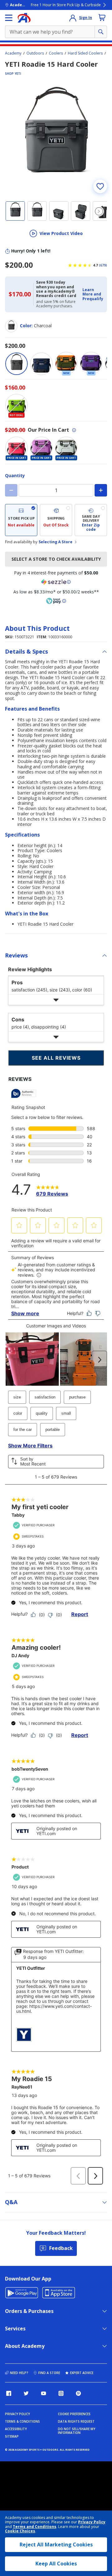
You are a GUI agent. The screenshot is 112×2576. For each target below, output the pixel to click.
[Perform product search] (101, 32)
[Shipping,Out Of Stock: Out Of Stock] (56, 520)
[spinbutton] (56, 490)
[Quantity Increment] (101, 490)
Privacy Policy (92, 2522)
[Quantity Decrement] (11, 490)
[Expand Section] (56, 1000)
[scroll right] (99, 211)
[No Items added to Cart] (102, 17)
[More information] (74, 430)
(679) (103, 265)
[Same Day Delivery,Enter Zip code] (91, 520)
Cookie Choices (20, 2531)
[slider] (56, 140)
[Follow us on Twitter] (26, 2393)
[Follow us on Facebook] (9, 2393)
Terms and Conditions (35, 2527)
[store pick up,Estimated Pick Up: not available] (21, 520)
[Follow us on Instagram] (61, 2393)
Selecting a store (56, 542)
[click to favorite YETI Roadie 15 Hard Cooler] (100, 186)
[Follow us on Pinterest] (78, 2393)
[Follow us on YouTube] (44, 2393)
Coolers (56, 53)
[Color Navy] (41, 364)
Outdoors (35, 53)
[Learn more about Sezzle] (56, 582)
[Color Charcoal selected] (16, 364)
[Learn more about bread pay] (56, 601)
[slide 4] (81, 211)
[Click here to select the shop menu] (9, 18)
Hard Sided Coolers (85, 53)
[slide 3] (59, 211)
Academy (13, 53)
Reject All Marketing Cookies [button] (56, 2545)
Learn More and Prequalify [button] (93, 294)
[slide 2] (37, 211)
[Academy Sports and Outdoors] (24, 18)
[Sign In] (73, 18)
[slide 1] (15, 211)
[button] (93, 294)
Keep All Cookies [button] (56, 2564)
